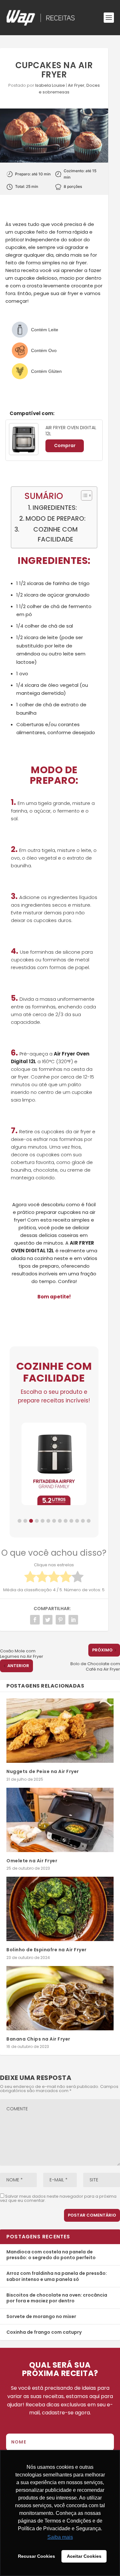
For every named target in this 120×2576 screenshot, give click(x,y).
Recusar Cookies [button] (36, 2556)
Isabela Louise (50, 85)
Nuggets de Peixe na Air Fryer (43, 1771)
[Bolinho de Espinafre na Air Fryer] (60, 1909)
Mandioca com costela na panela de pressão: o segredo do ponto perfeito (51, 2255)
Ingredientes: (55, 508)
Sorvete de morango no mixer (41, 2316)
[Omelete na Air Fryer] (60, 1820)
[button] (20, 1521)
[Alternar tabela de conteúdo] (83, 495)
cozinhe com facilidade (56, 534)
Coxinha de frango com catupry (44, 2332)
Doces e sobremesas (69, 89)
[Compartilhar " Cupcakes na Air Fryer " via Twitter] (48, 1620)
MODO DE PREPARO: (56, 518)
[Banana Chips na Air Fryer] (60, 1998)
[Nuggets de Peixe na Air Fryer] (60, 1731)
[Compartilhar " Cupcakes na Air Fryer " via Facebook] (35, 1620)
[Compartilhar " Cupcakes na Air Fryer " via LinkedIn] (73, 1620)
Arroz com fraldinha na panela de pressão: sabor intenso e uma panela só (57, 2276)
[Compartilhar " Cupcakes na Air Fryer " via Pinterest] (60, 1620)
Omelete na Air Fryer (32, 1861)
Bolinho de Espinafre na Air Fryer (47, 1950)
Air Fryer (76, 85)
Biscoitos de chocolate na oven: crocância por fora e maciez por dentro (57, 2298)
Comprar (65, 445)
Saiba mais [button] (60, 2537)
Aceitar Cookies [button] (84, 2556)
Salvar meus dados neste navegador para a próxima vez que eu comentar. (58, 2198)
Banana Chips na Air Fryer (39, 2039)
